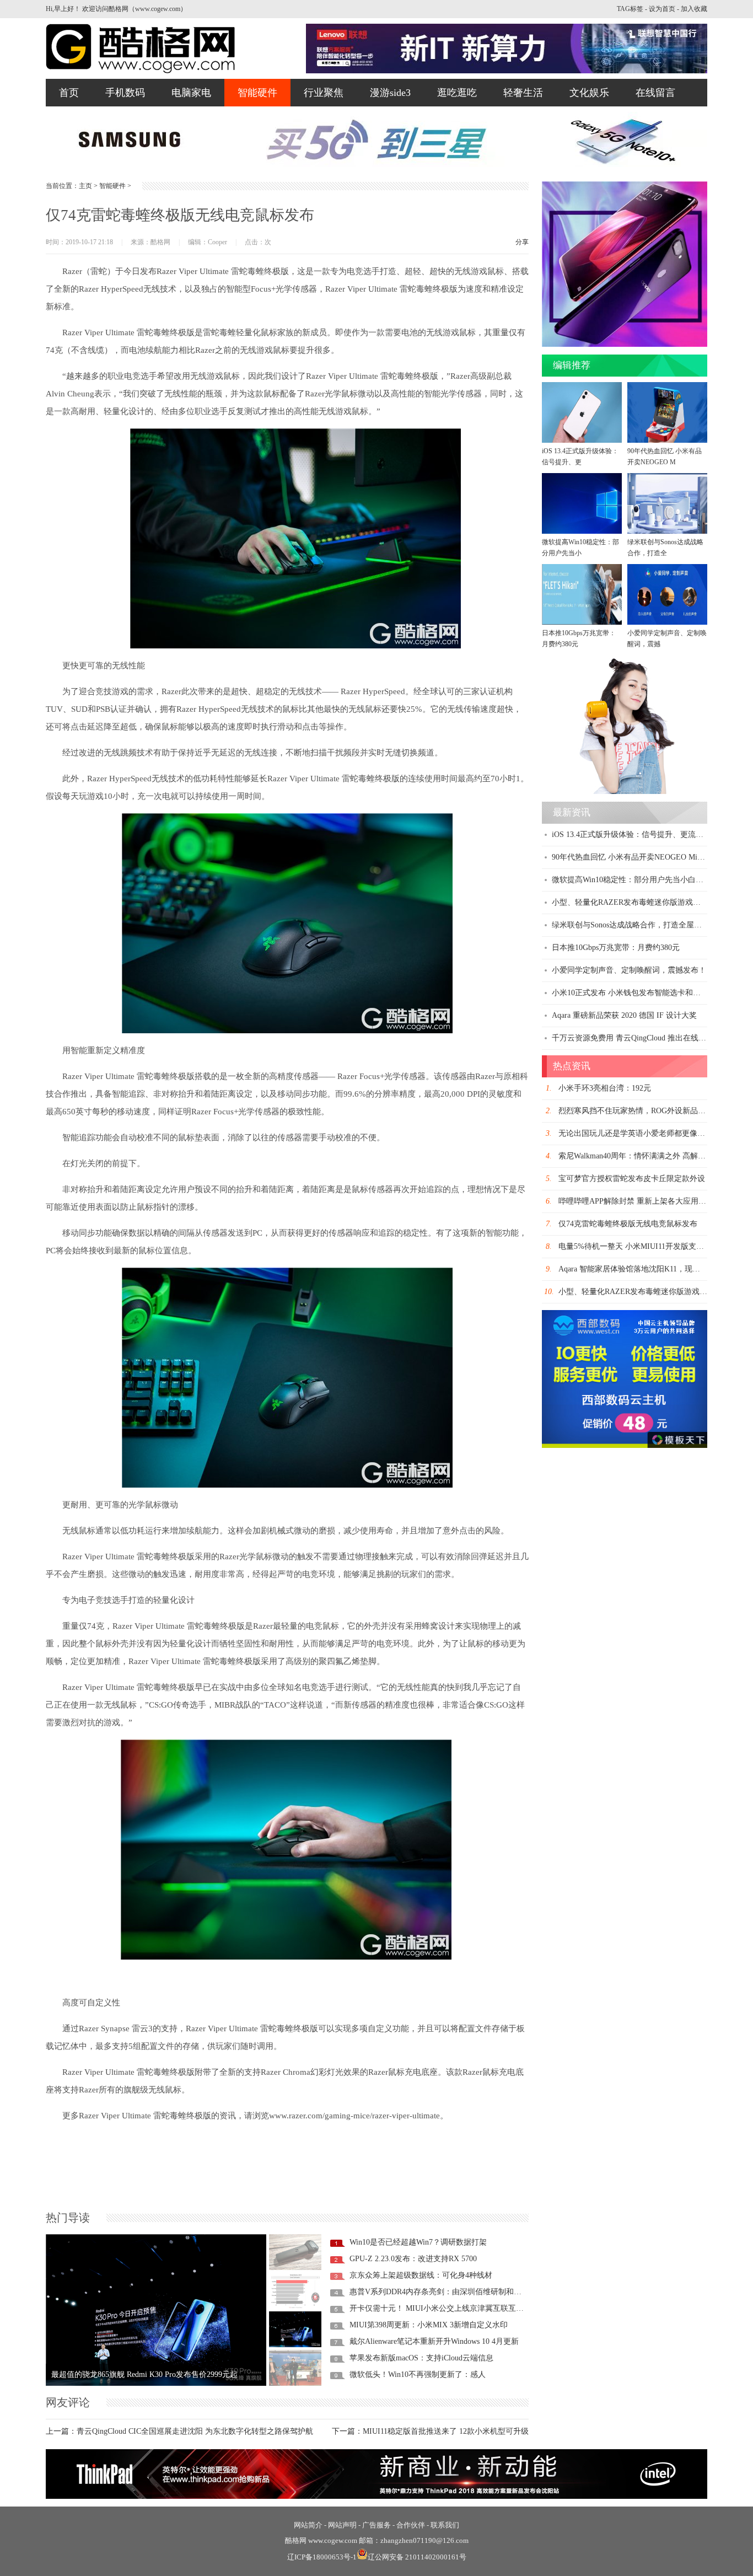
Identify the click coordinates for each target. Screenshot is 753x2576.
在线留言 (655, 93)
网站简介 (308, 2525)
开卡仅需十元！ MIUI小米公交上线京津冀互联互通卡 (440, 2308)
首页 (69, 93)
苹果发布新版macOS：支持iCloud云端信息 (421, 2358)
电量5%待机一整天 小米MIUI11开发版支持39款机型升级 (654, 1246)
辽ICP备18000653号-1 (322, 2557)
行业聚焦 (324, 93)
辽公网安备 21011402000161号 (417, 2557)
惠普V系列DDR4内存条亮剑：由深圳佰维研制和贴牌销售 (447, 2292)
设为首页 (662, 9)
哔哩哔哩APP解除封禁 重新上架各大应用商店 (636, 1201)
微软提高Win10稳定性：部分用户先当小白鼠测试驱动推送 (651, 880)
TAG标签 (630, 9)
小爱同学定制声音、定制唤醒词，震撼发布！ (629, 970)
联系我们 (445, 2525)
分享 (522, 242)
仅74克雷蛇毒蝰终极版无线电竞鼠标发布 (628, 1224)
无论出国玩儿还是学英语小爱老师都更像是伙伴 (639, 1133)
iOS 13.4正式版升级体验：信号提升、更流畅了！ (635, 834)
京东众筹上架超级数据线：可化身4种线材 (421, 2275)
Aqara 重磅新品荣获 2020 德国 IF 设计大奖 (624, 1015)
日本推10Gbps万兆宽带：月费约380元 (579, 638)
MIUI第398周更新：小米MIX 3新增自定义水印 (429, 2325)
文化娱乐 (589, 93)
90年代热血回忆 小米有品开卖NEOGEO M (665, 457)
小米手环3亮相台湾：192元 (605, 1088)
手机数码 (125, 93)
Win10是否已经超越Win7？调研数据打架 (418, 2242)
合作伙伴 (411, 2525)
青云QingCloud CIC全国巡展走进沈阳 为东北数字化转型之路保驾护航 (195, 2431)
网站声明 (342, 2525)
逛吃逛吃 (457, 93)
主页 (85, 186)
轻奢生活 (523, 93)
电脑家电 (191, 93)
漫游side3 (390, 93)
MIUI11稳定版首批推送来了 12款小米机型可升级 (446, 2431)
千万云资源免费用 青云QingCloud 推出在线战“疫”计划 (644, 1038)
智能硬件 (257, 93)
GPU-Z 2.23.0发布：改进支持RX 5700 (413, 2259)
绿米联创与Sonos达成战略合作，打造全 (665, 548)
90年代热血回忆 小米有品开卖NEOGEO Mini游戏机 (639, 857)
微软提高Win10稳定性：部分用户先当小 (580, 548)
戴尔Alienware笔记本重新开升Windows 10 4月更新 (434, 2341)
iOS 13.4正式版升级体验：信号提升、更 (580, 457)
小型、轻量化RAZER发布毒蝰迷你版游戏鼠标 (630, 902)
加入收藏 (694, 9)
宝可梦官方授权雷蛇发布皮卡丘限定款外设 (632, 1179)
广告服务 (376, 2525)
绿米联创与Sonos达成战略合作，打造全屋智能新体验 (642, 925)
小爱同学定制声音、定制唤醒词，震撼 (667, 638)
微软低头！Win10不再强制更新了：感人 (418, 2374)
